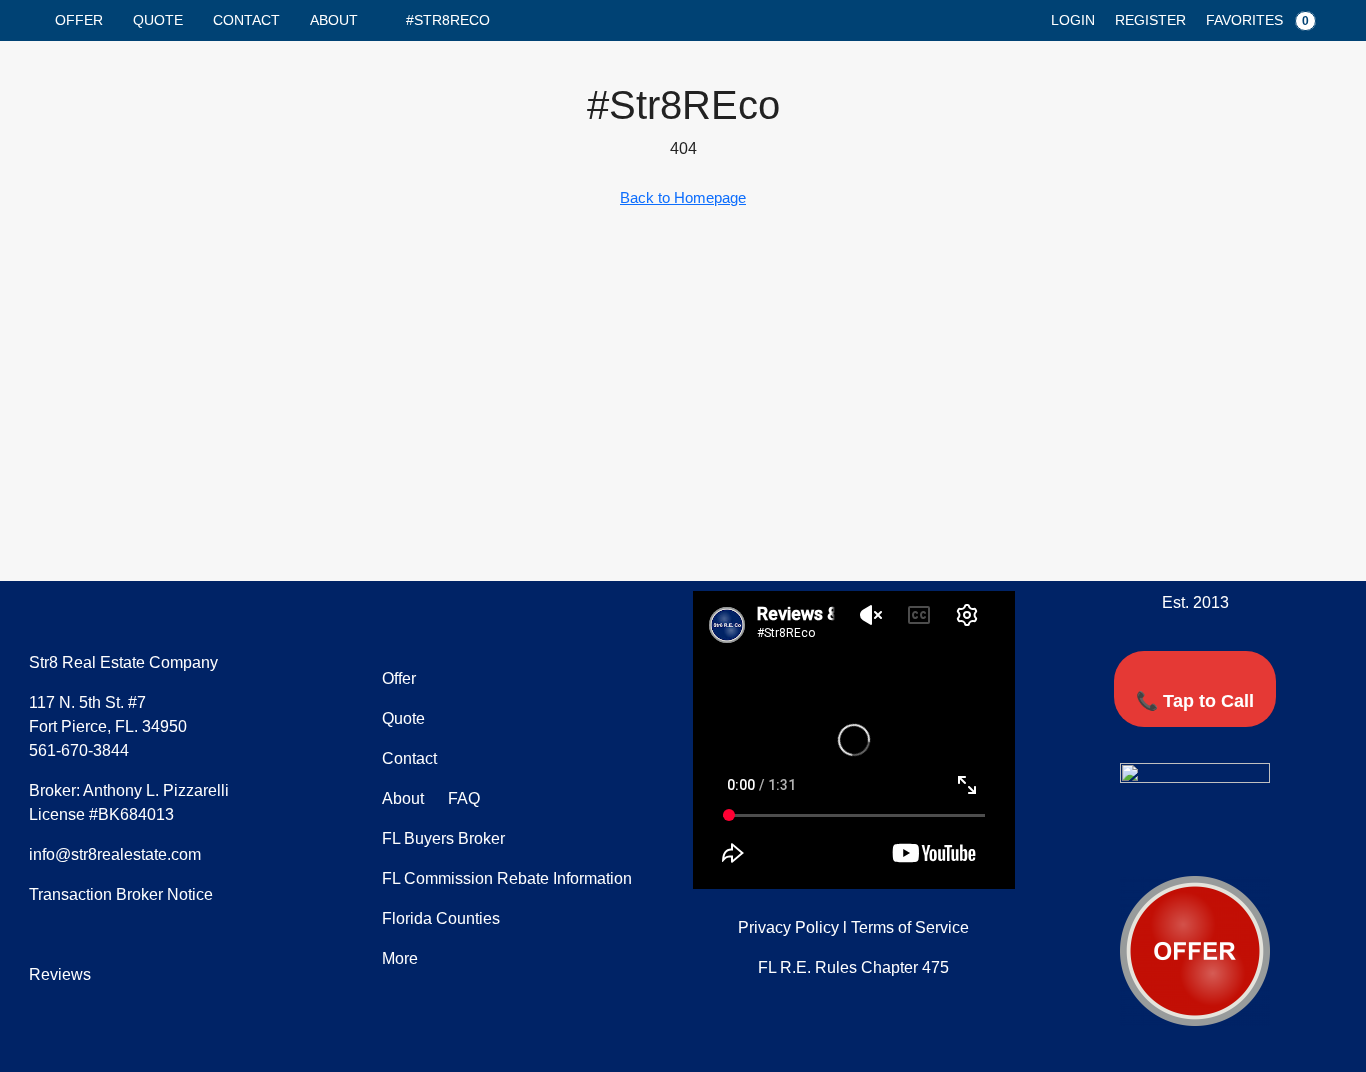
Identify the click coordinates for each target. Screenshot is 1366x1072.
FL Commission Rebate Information (507, 878)
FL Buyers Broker (443, 838)
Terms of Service (910, 927)
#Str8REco (448, 20)
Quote (158, 20)
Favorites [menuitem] (1257, 20)
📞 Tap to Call (1195, 701)
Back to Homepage (683, 197)
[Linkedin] (1214, 840)
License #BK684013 (101, 814)
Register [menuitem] (1150, 20)
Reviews (60, 974)
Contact (246, 20)
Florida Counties (441, 918)
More (400, 958)
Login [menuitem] (1073, 20)
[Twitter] (1177, 840)
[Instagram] (1251, 840)
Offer (79, 20)
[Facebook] (1140, 840)
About (334, 20)
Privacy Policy (788, 927)
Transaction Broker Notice (121, 894)
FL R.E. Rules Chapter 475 (853, 967)
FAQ (462, 798)
